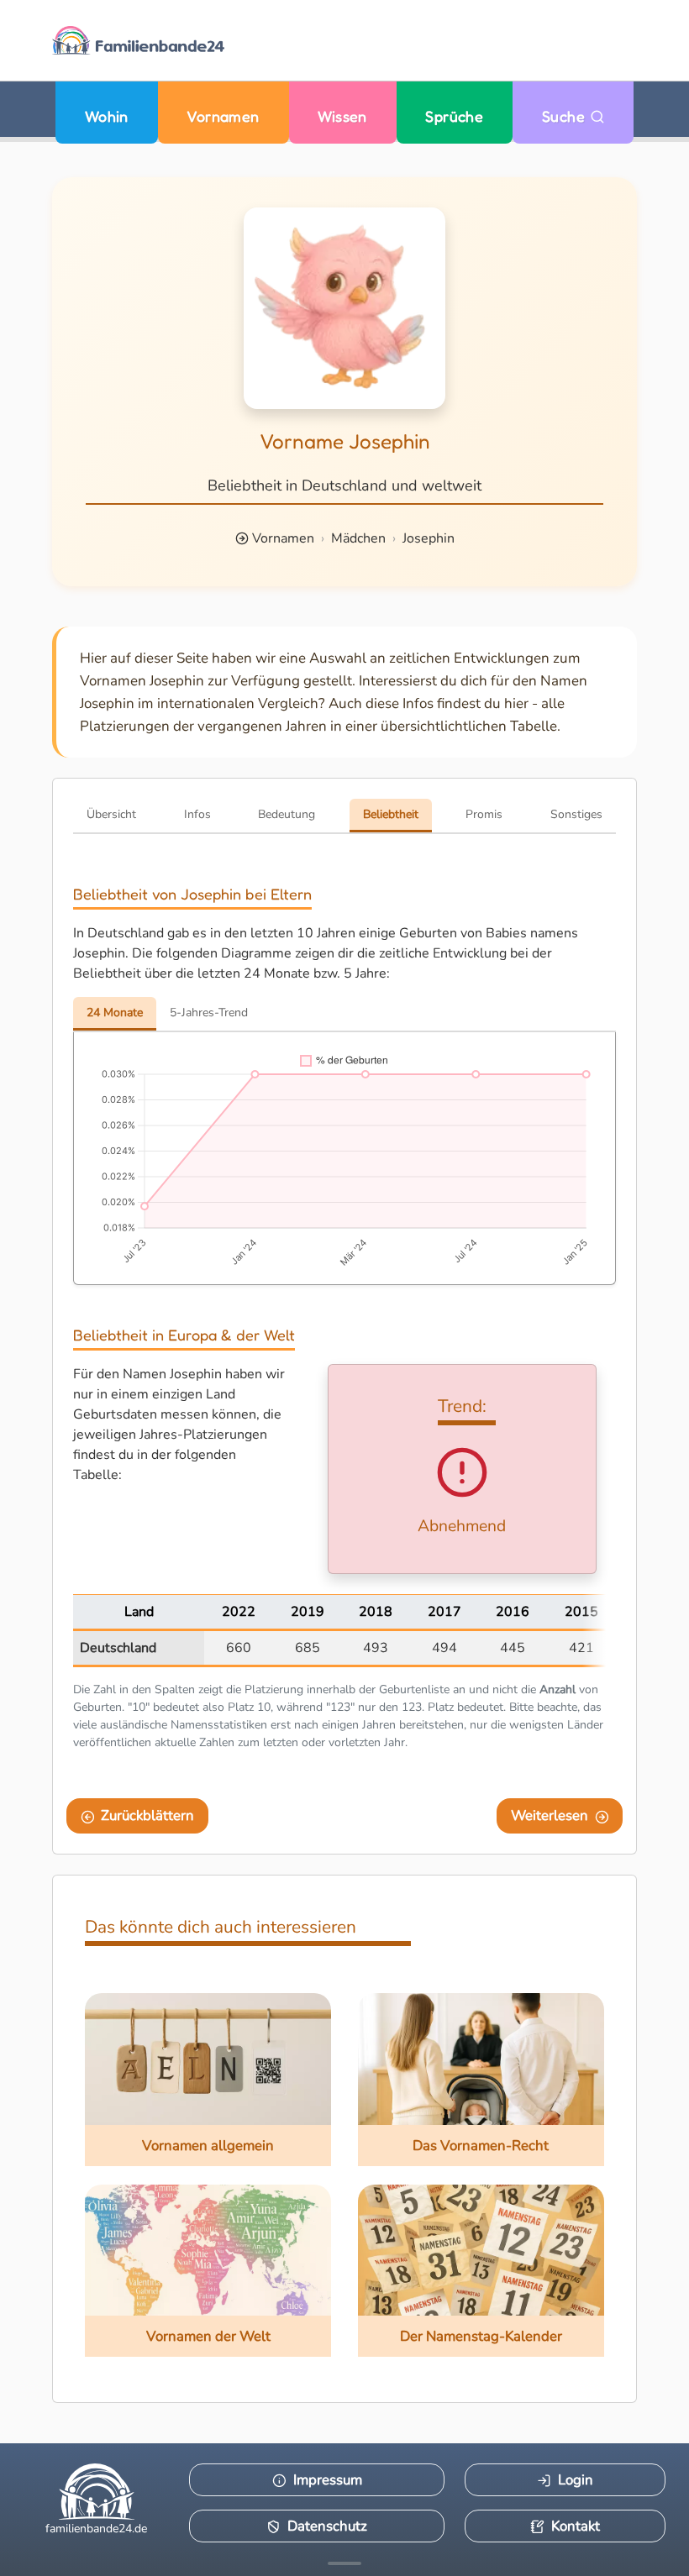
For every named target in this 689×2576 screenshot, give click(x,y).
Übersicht (111, 814)
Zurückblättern (147, 1815)
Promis (484, 814)
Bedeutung (287, 814)
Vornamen (223, 116)
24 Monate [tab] (115, 1013)
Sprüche (454, 116)
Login (576, 2480)
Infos (197, 814)
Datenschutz (327, 2526)
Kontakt (576, 2526)
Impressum (328, 2480)
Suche (566, 116)
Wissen (342, 116)
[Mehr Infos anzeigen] (344, 2563)
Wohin (107, 116)
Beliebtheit (391, 814)
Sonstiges (576, 814)
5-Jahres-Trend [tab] (209, 1013)
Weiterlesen (550, 1815)
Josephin (429, 538)
